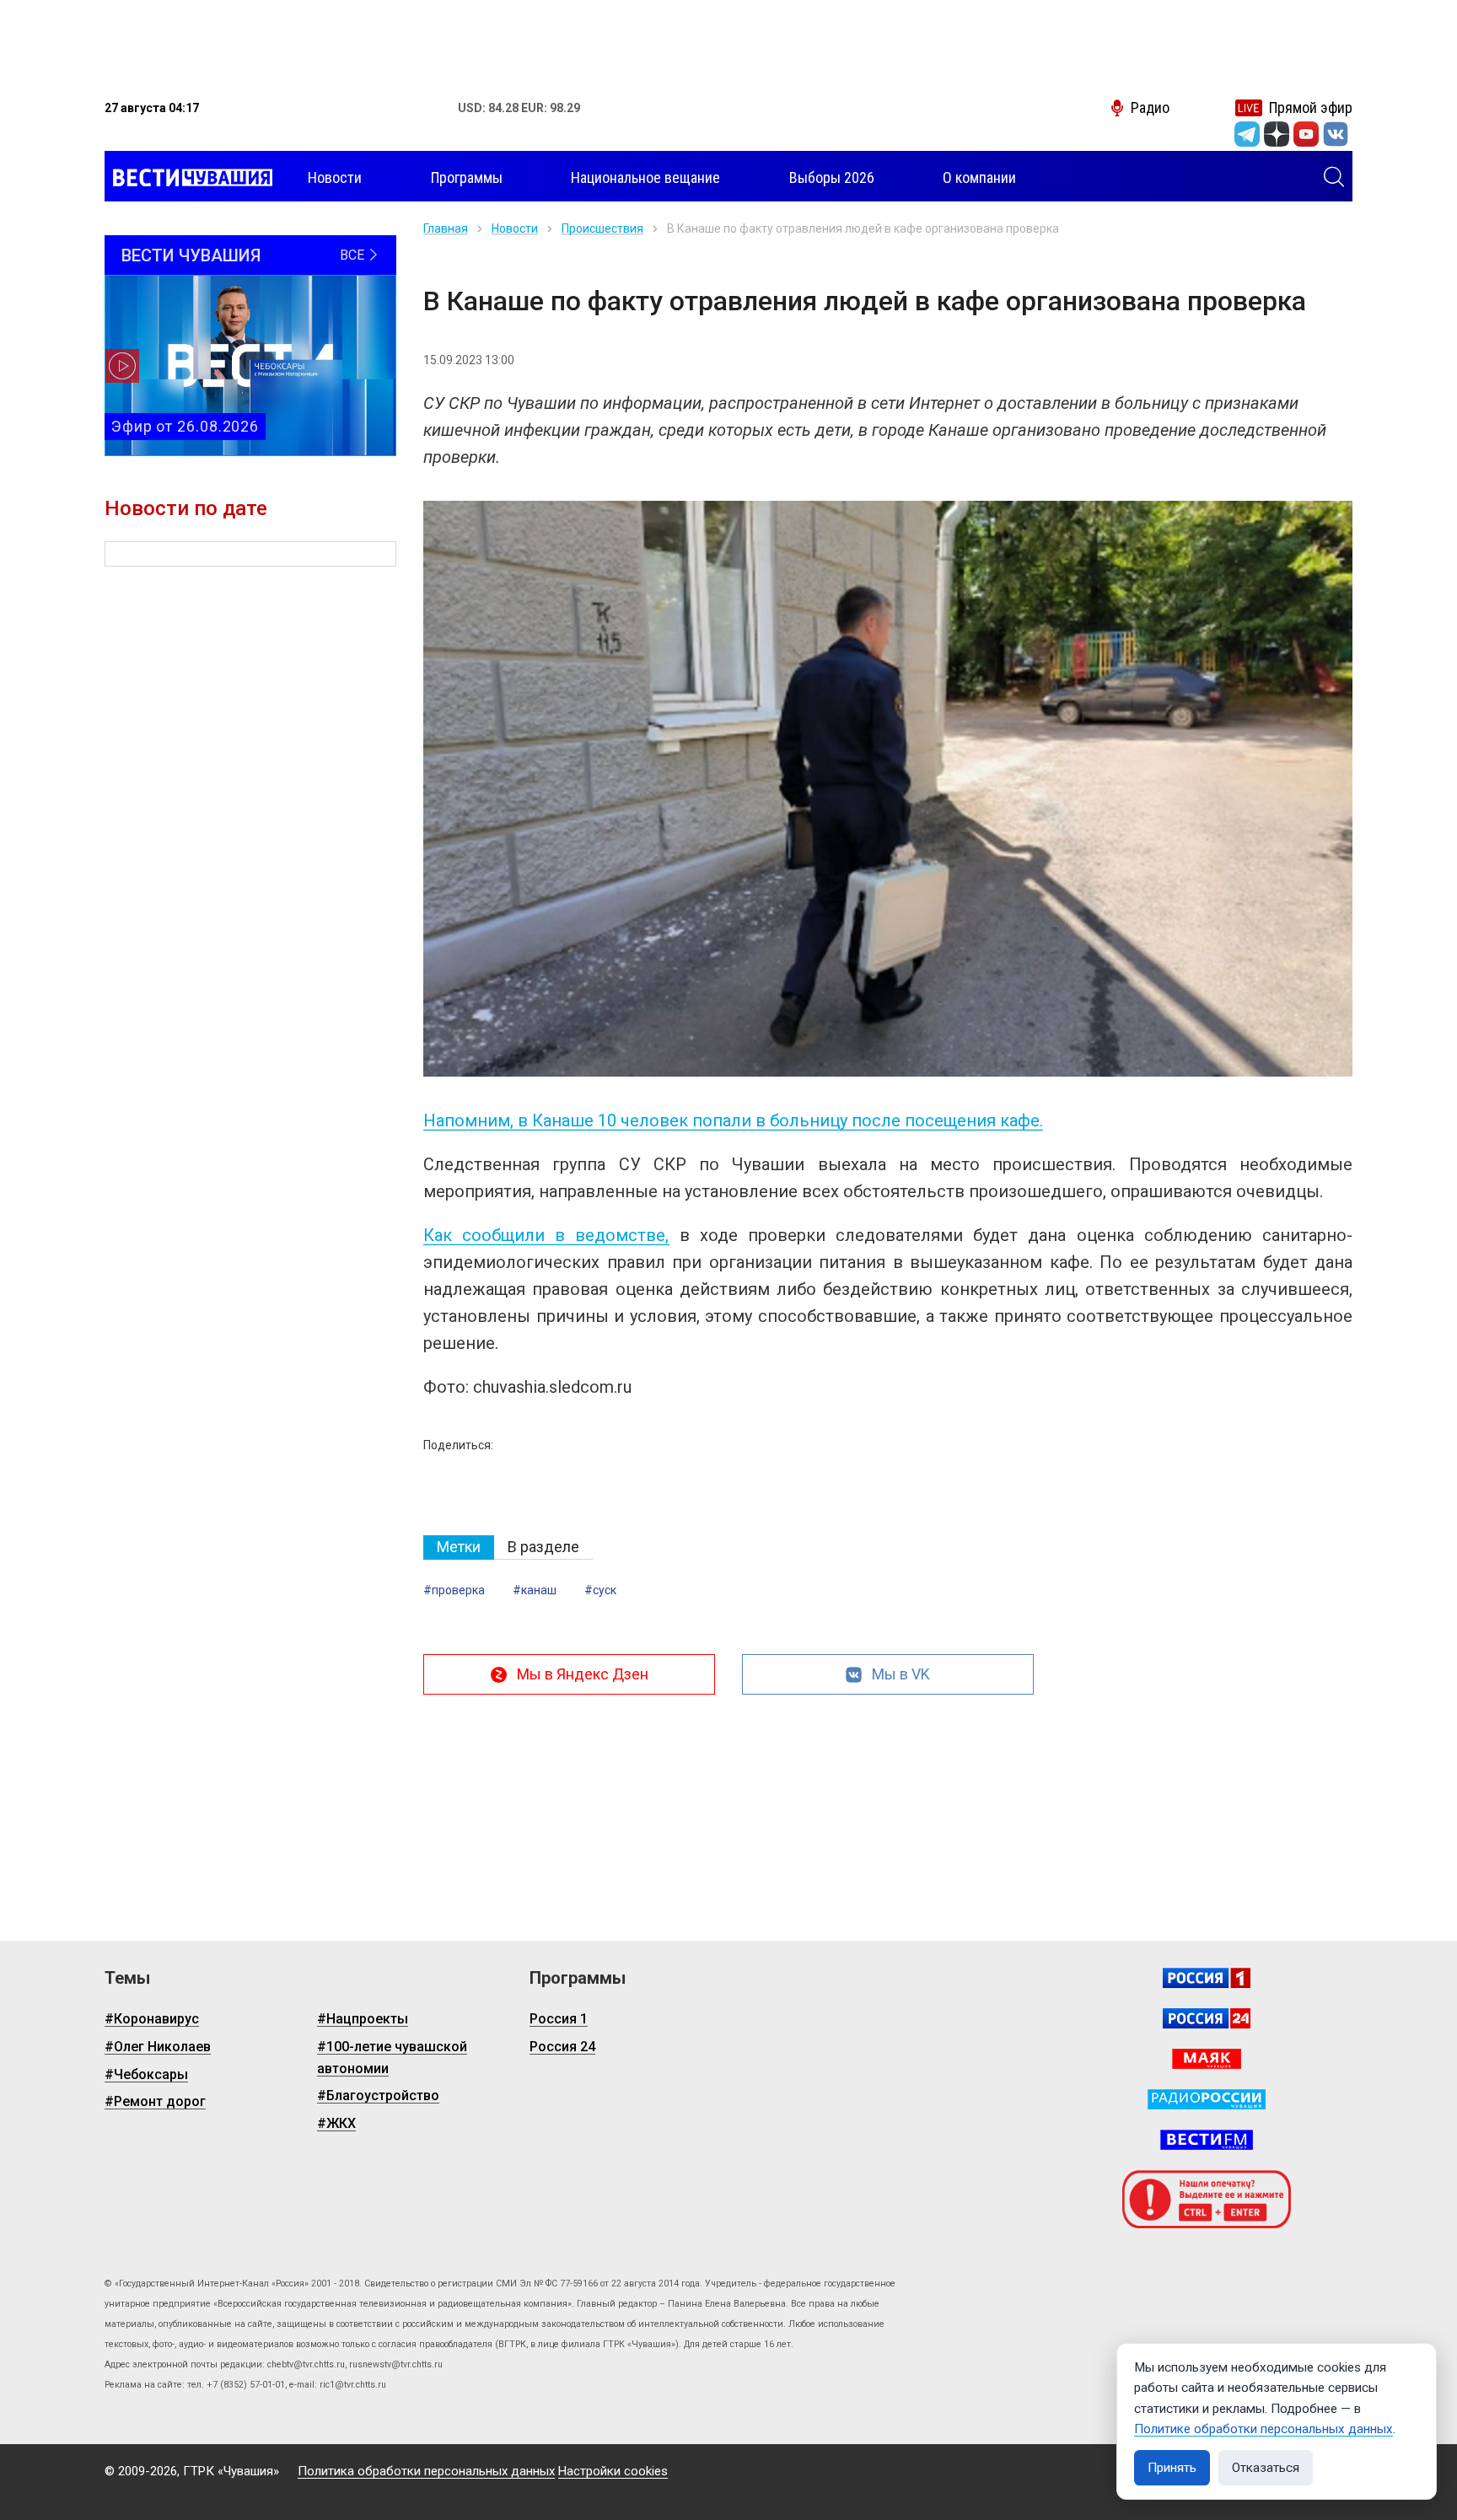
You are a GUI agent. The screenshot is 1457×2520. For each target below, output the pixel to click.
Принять (1172, 2468)
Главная (446, 228)
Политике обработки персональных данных (1263, 2429)
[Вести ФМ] (1207, 2140)
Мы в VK (901, 1674)
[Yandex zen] (1277, 134)
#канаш (535, 1590)
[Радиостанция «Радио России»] (1207, 2099)
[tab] (459, 1547)
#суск (600, 1590)
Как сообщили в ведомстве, (546, 1235)
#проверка (454, 1590)
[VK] (1336, 134)
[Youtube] (1306, 134)
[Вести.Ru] (1207, 2018)
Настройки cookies (613, 2471)
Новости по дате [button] (186, 508)
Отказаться (1266, 2468)
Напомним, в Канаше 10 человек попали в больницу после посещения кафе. (733, 1120)
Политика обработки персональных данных (426, 2471)
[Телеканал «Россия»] (1207, 1978)
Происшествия (602, 228)
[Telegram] (1247, 134)
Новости (515, 228)
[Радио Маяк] (1207, 2059)
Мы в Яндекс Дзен (583, 1674)
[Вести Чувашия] (188, 178)
